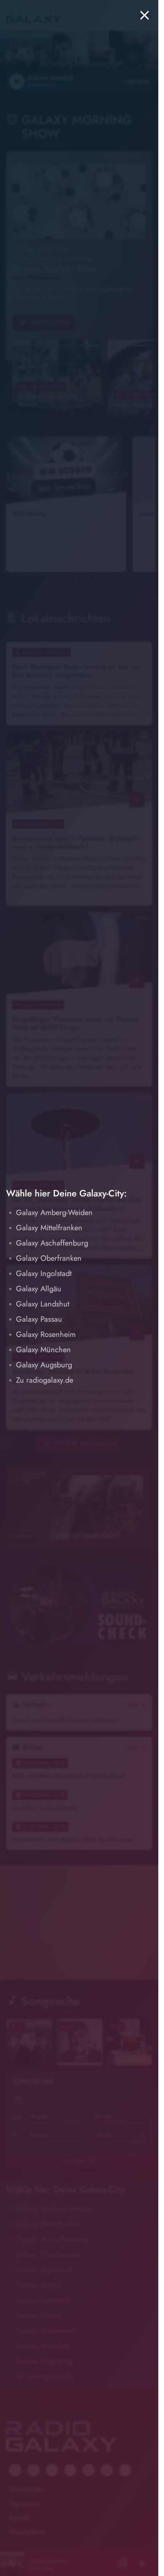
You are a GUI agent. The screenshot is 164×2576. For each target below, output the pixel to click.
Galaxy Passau (39, 1319)
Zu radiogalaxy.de (45, 1380)
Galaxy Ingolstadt (44, 1274)
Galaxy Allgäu (39, 1289)
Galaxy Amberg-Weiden (54, 1213)
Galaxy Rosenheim (46, 1334)
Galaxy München (43, 1350)
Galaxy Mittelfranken (49, 1228)
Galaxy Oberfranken (49, 1258)
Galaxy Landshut (43, 1304)
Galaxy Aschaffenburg (52, 1243)
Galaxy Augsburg (44, 1365)
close (145, 15)
